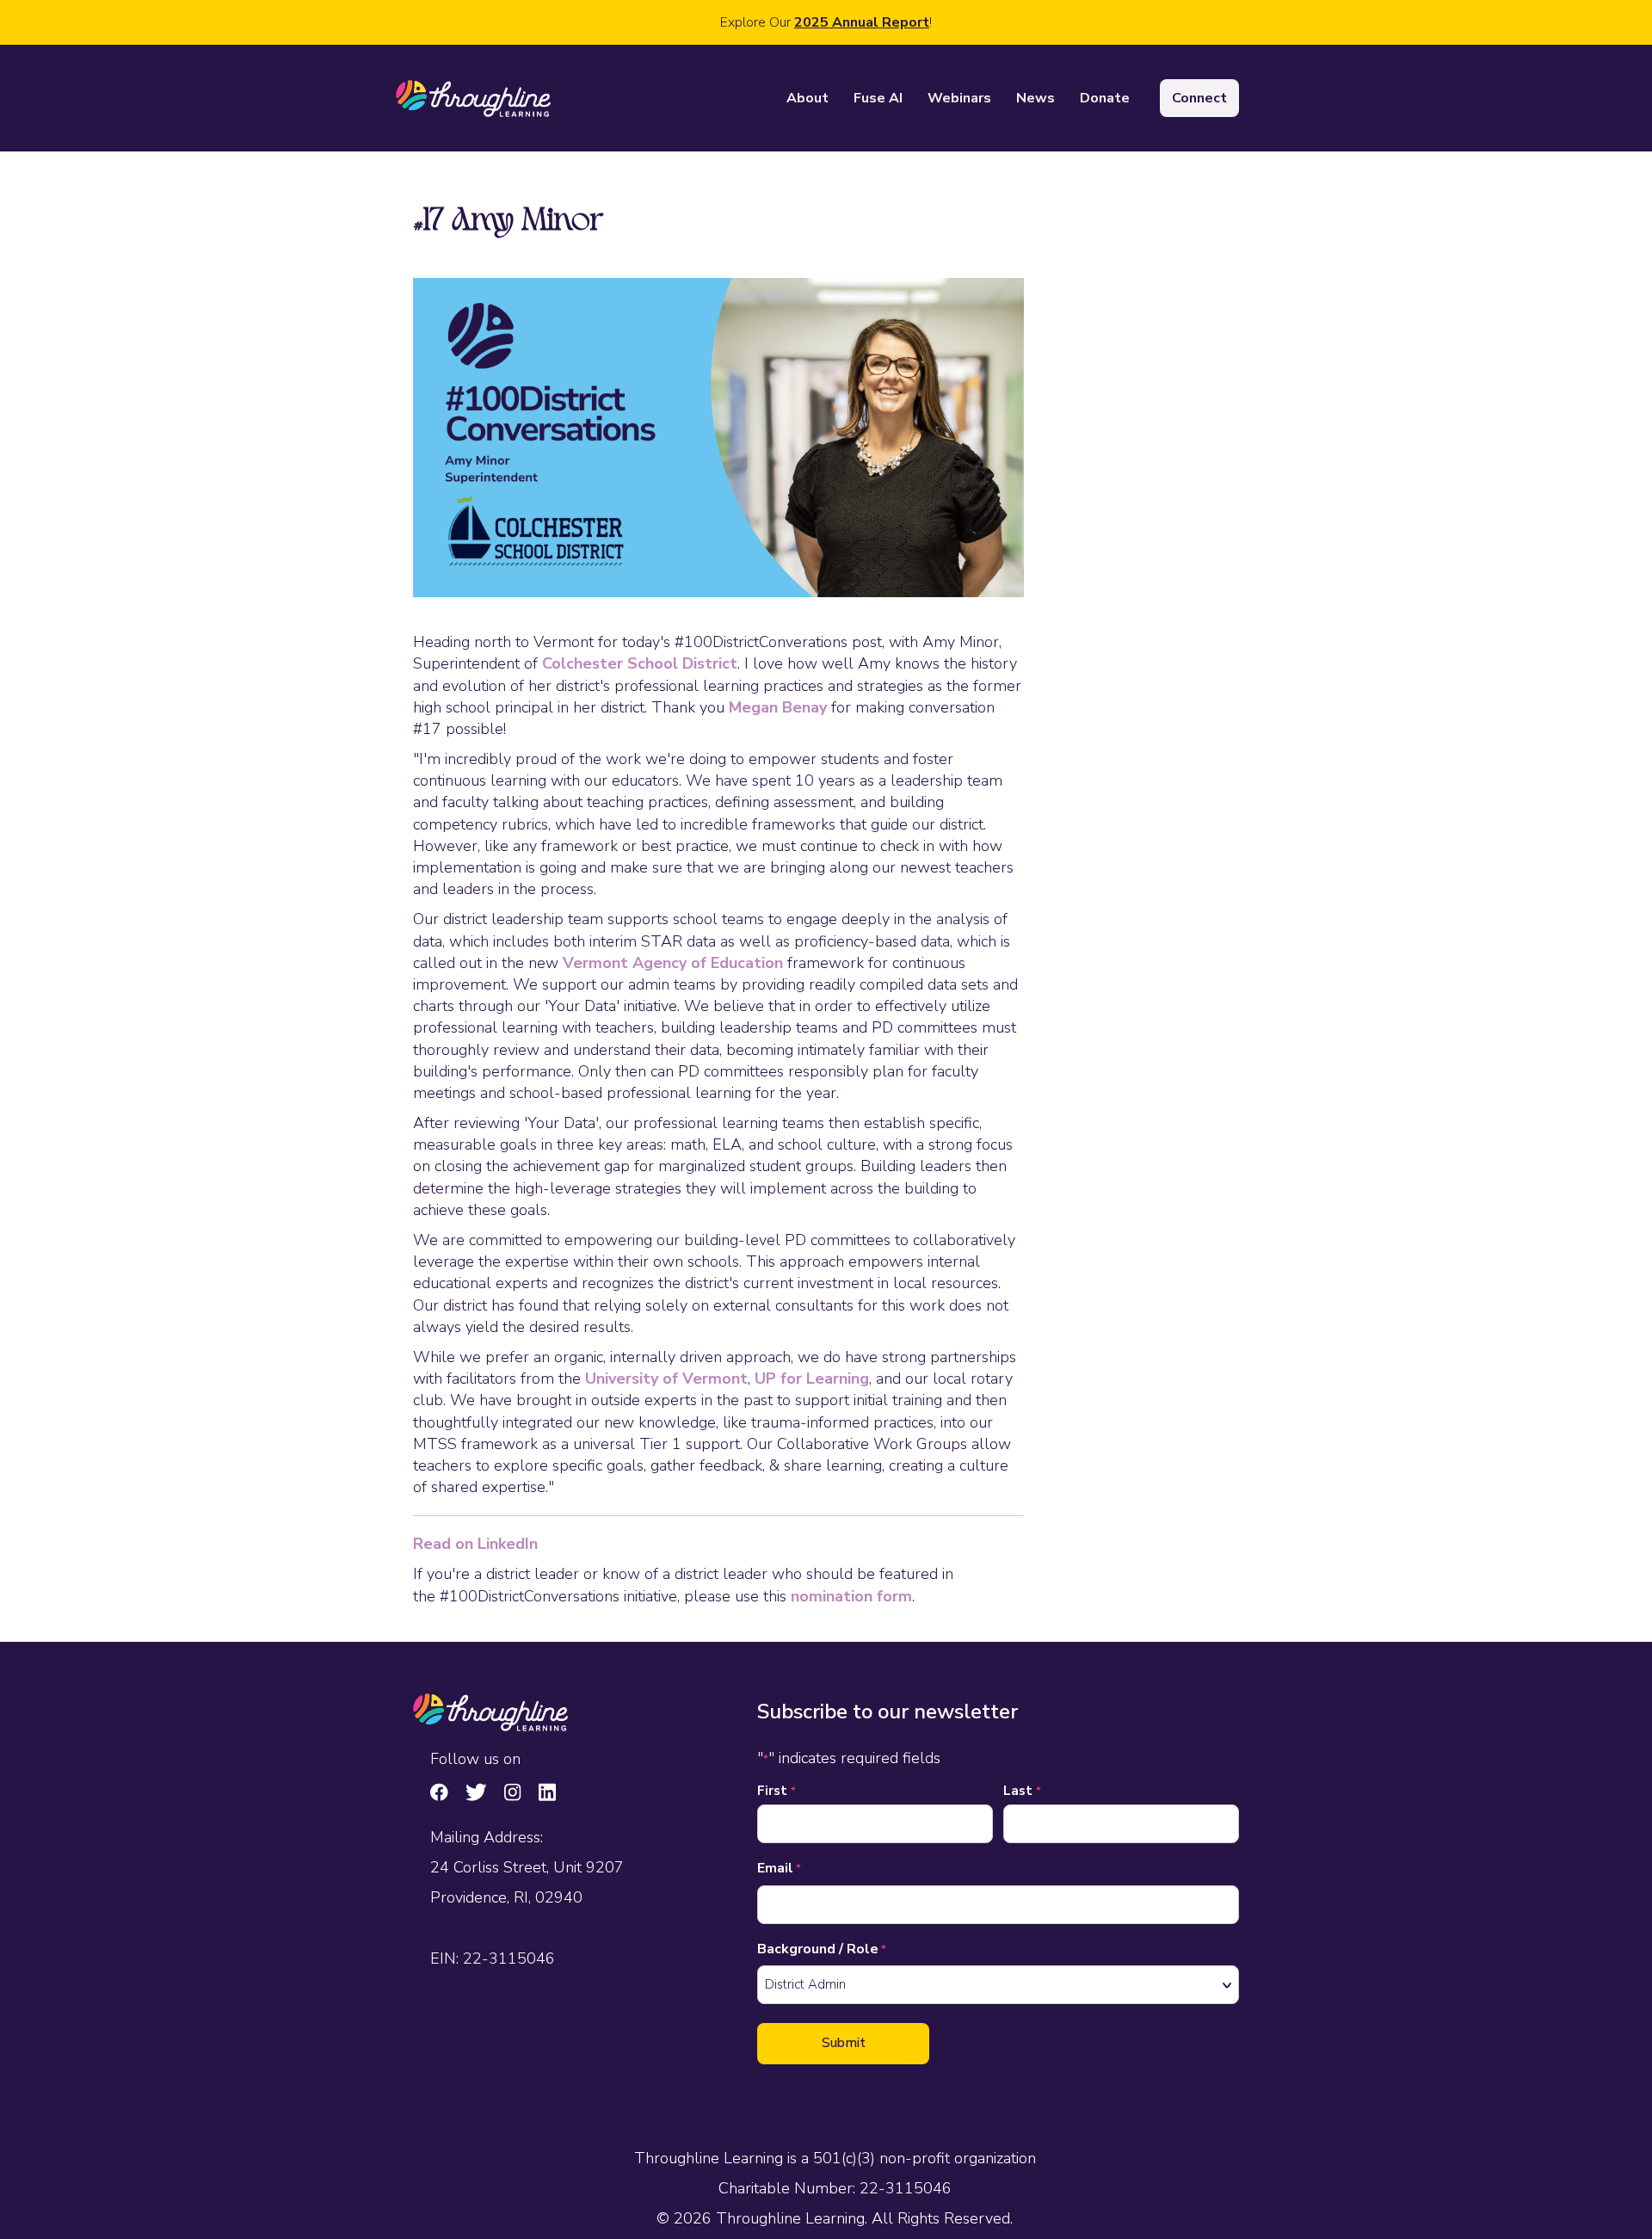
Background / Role (822, 1949)
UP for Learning (812, 1379)
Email (779, 1868)
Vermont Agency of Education (673, 963)
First (777, 1791)
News (1036, 98)
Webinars (959, 98)
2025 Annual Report (862, 22)
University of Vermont (666, 1379)
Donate (1105, 98)
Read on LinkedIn (475, 1544)
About (808, 98)
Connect (1199, 98)
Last (1022, 1791)
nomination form (851, 1596)
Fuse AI (878, 98)
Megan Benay (778, 707)
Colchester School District (640, 663)
